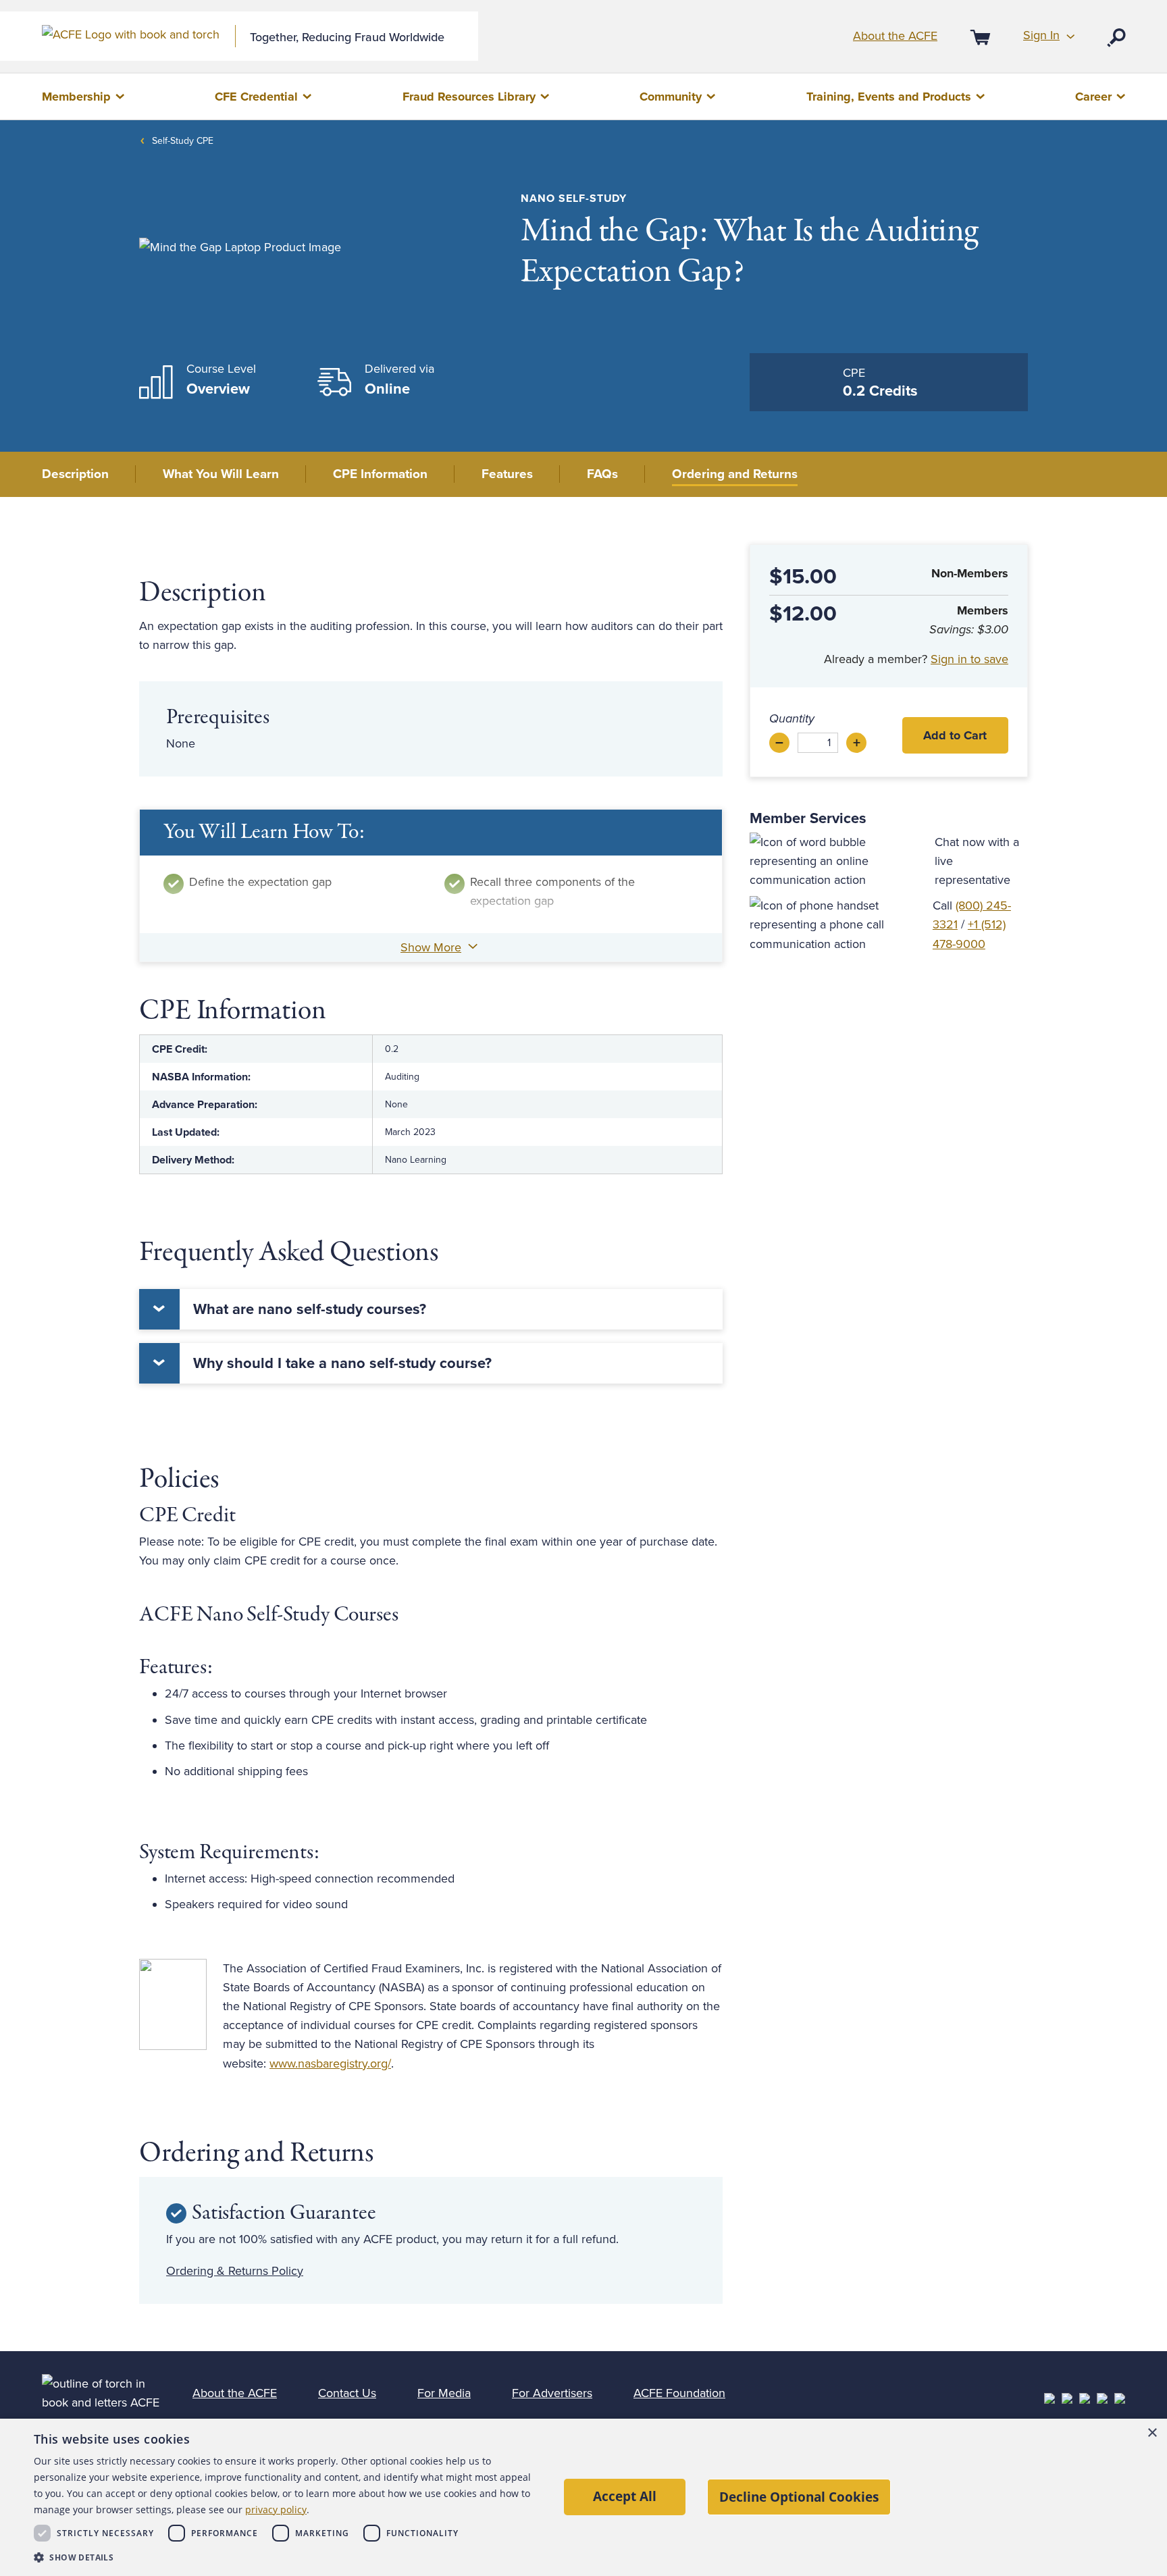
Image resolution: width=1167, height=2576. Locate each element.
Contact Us (347, 2393)
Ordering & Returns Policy (235, 2271)
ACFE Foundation (679, 2393)
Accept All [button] (625, 2496)
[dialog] (583, 2497)
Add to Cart (955, 735)
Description (75, 474)
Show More (431, 947)
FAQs (602, 474)
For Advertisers (552, 2393)
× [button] (1152, 2433)
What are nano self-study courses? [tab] (310, 1309)
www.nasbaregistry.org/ (330, 2064)
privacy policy (276, 2509)
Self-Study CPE (183, 141)
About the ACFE (895, 36)
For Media (444, 2393)
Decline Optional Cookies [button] (799, 2497)
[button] (286, 2557)
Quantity (792, 718)
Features (507, 474)
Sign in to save (969, 659)
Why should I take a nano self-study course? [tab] (342, 1363)
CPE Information (380, 474)
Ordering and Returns (735, 474)
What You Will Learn (221, 474)
